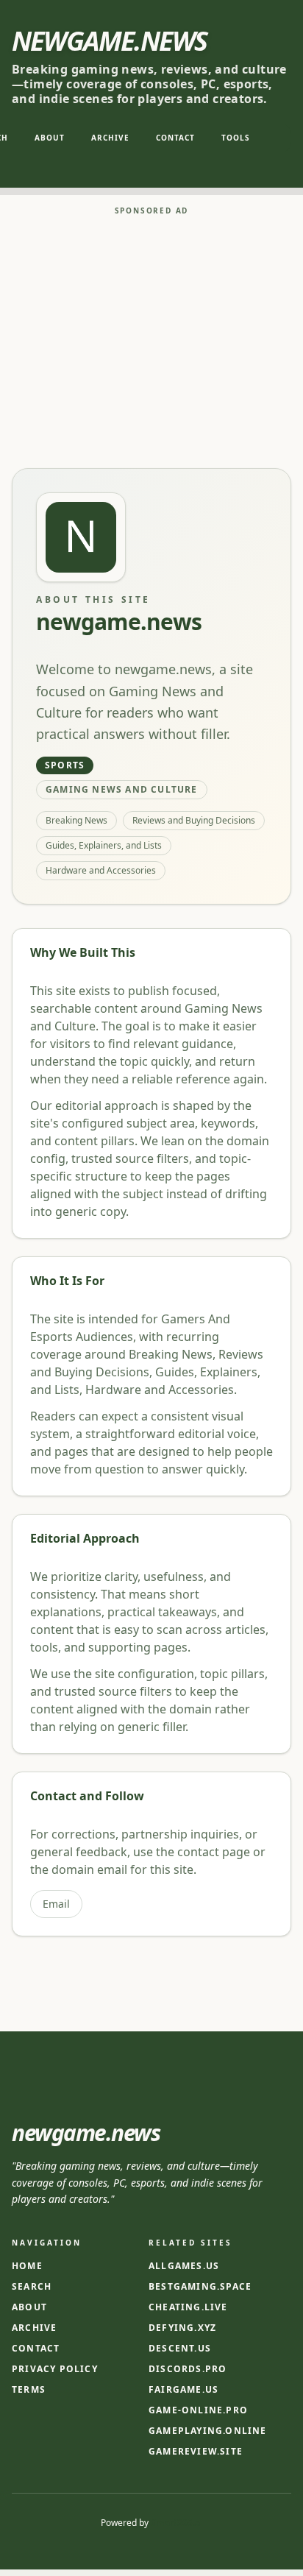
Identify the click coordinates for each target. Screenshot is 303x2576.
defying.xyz (182, 2328)
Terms (29, 2389)
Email (56, 1904)
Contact (175, 138)
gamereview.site (196, 2452)
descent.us (180, 2349)
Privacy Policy (55, 2369)
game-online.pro (198, 2410)
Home (27, 2266)
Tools (236, 138)
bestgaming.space (200, 2287)
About (50, 138)
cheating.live (188, 2307)
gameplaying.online (208, 2431)
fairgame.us (183, 2390)
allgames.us (184, 2266)
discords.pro (188, 2369)
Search (32, 2286)
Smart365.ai (177, 2523)
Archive (110, 138)
